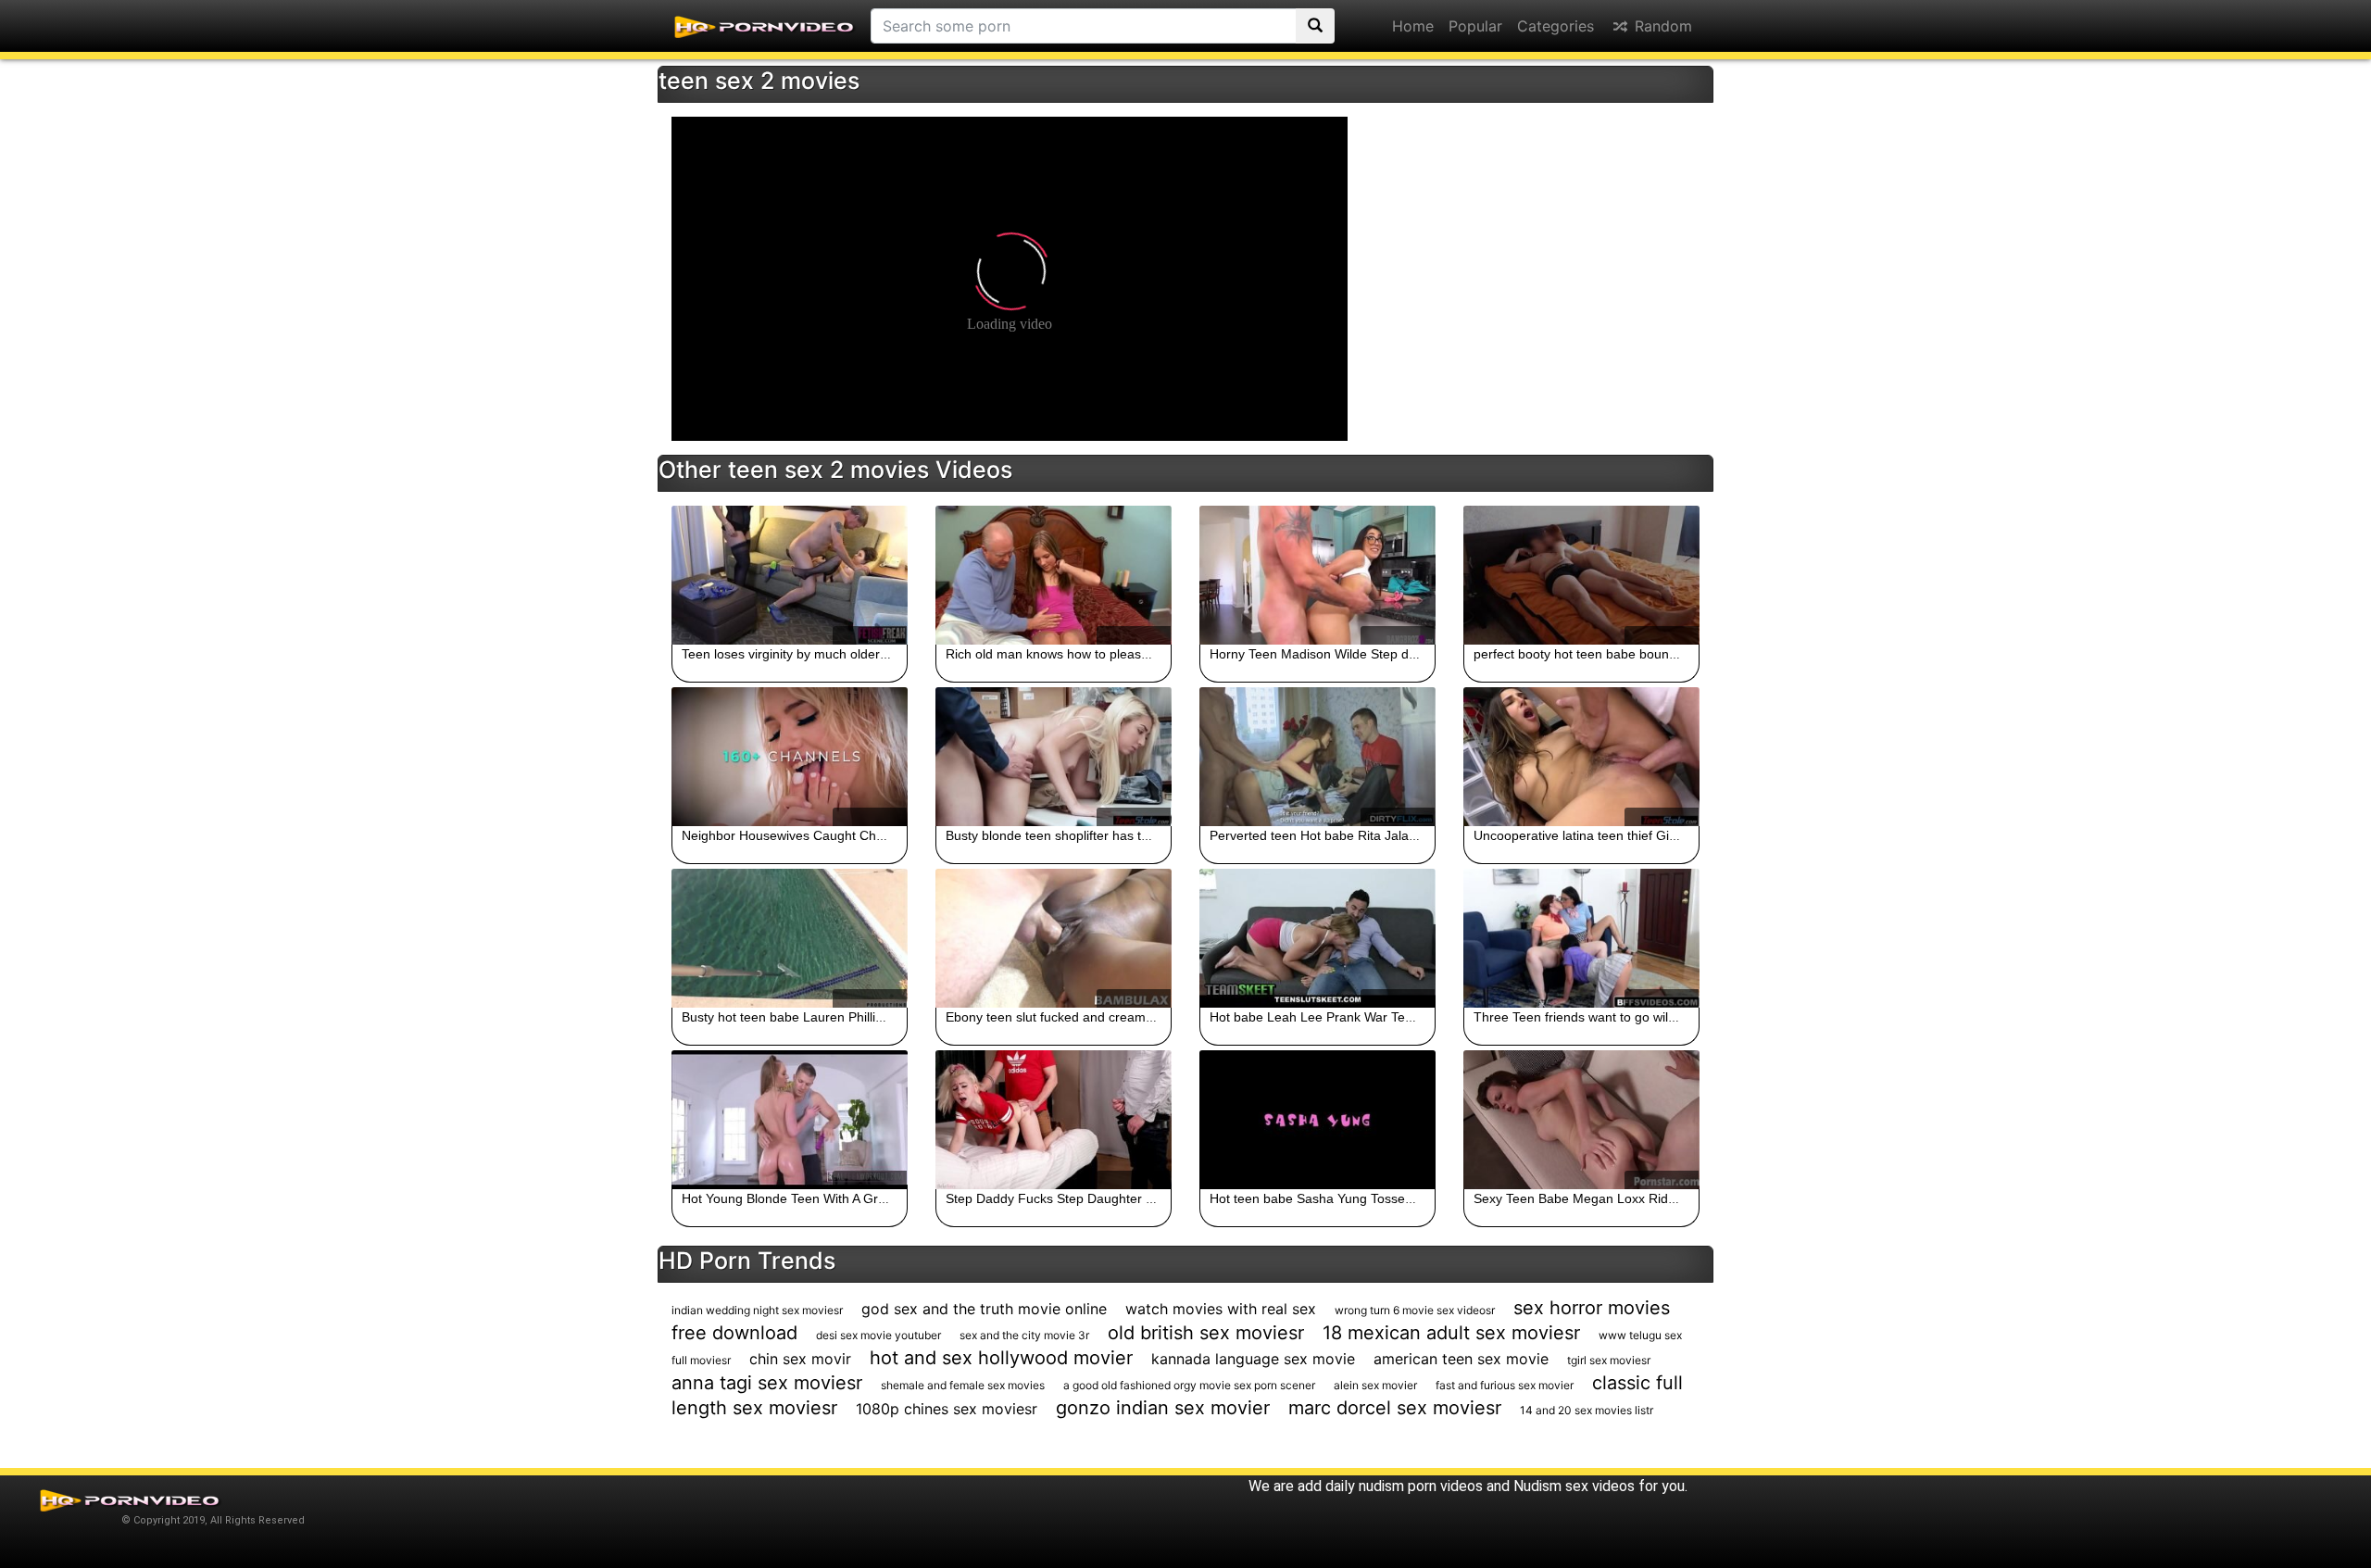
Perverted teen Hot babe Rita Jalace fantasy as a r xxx (1369, 835)
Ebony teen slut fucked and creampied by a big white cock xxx (1127, 1017)
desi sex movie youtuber (878, 1335)
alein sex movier (1375, 1385)
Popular (1475, 26)
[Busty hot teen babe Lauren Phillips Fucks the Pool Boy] (790, 938)
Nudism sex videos (1574, 1486)
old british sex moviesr (1206, 1333)
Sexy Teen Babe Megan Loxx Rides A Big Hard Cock (1627, 1198)
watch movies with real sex (1221, 1309)
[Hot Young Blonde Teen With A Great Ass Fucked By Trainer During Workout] (790, 1120)
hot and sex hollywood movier (1001, 1358)
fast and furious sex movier (1505, 1385)
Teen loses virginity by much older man (796, 654)
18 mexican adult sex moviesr (1451, 1333)
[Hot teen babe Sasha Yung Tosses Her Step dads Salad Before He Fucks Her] (1317, 1120)
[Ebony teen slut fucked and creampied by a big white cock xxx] (1054, 938)
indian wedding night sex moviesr (757, 1310)
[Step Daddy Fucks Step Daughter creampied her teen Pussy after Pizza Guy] (1054, 1120)
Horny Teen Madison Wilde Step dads (1320, 654)
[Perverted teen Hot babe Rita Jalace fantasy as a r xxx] (1317, 757)
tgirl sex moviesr (1609, 1360)
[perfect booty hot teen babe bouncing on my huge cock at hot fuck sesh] (1581, 575)
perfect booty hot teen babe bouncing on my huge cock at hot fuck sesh (1683, 654)
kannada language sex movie (1253, 1359)
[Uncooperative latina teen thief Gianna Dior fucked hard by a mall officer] (1581, 757)
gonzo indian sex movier (1163, 1408)
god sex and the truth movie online (984, 1309)
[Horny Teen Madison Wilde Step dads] (1317, 575)
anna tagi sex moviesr (767, 1383)
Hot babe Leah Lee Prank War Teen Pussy (1334, 1017)
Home (1413, 26)
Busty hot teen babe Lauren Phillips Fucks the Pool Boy (844, 1017)
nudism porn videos (1421, 1486)
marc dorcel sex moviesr (1395, 1408)
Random (1661, 26)
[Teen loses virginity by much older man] (790, 575)
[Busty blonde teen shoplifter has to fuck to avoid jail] (1054, 757)
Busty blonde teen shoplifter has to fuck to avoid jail (1096, 835)
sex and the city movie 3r (1024, 1335)
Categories (1556, 26)
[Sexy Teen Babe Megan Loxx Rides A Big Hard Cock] (1581, 1120)
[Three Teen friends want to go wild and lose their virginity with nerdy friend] (1581, 938)
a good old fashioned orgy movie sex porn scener (1189, 1385)
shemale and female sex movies (963, 1385)
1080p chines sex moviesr (947, 1409)
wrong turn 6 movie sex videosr (1415, 1310)
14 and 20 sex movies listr (1587, 1410)
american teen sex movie (1461, 1359)
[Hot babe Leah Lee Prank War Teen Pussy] (1317, 938)
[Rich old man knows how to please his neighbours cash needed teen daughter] (1054, 575)
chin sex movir (800, 1359)
